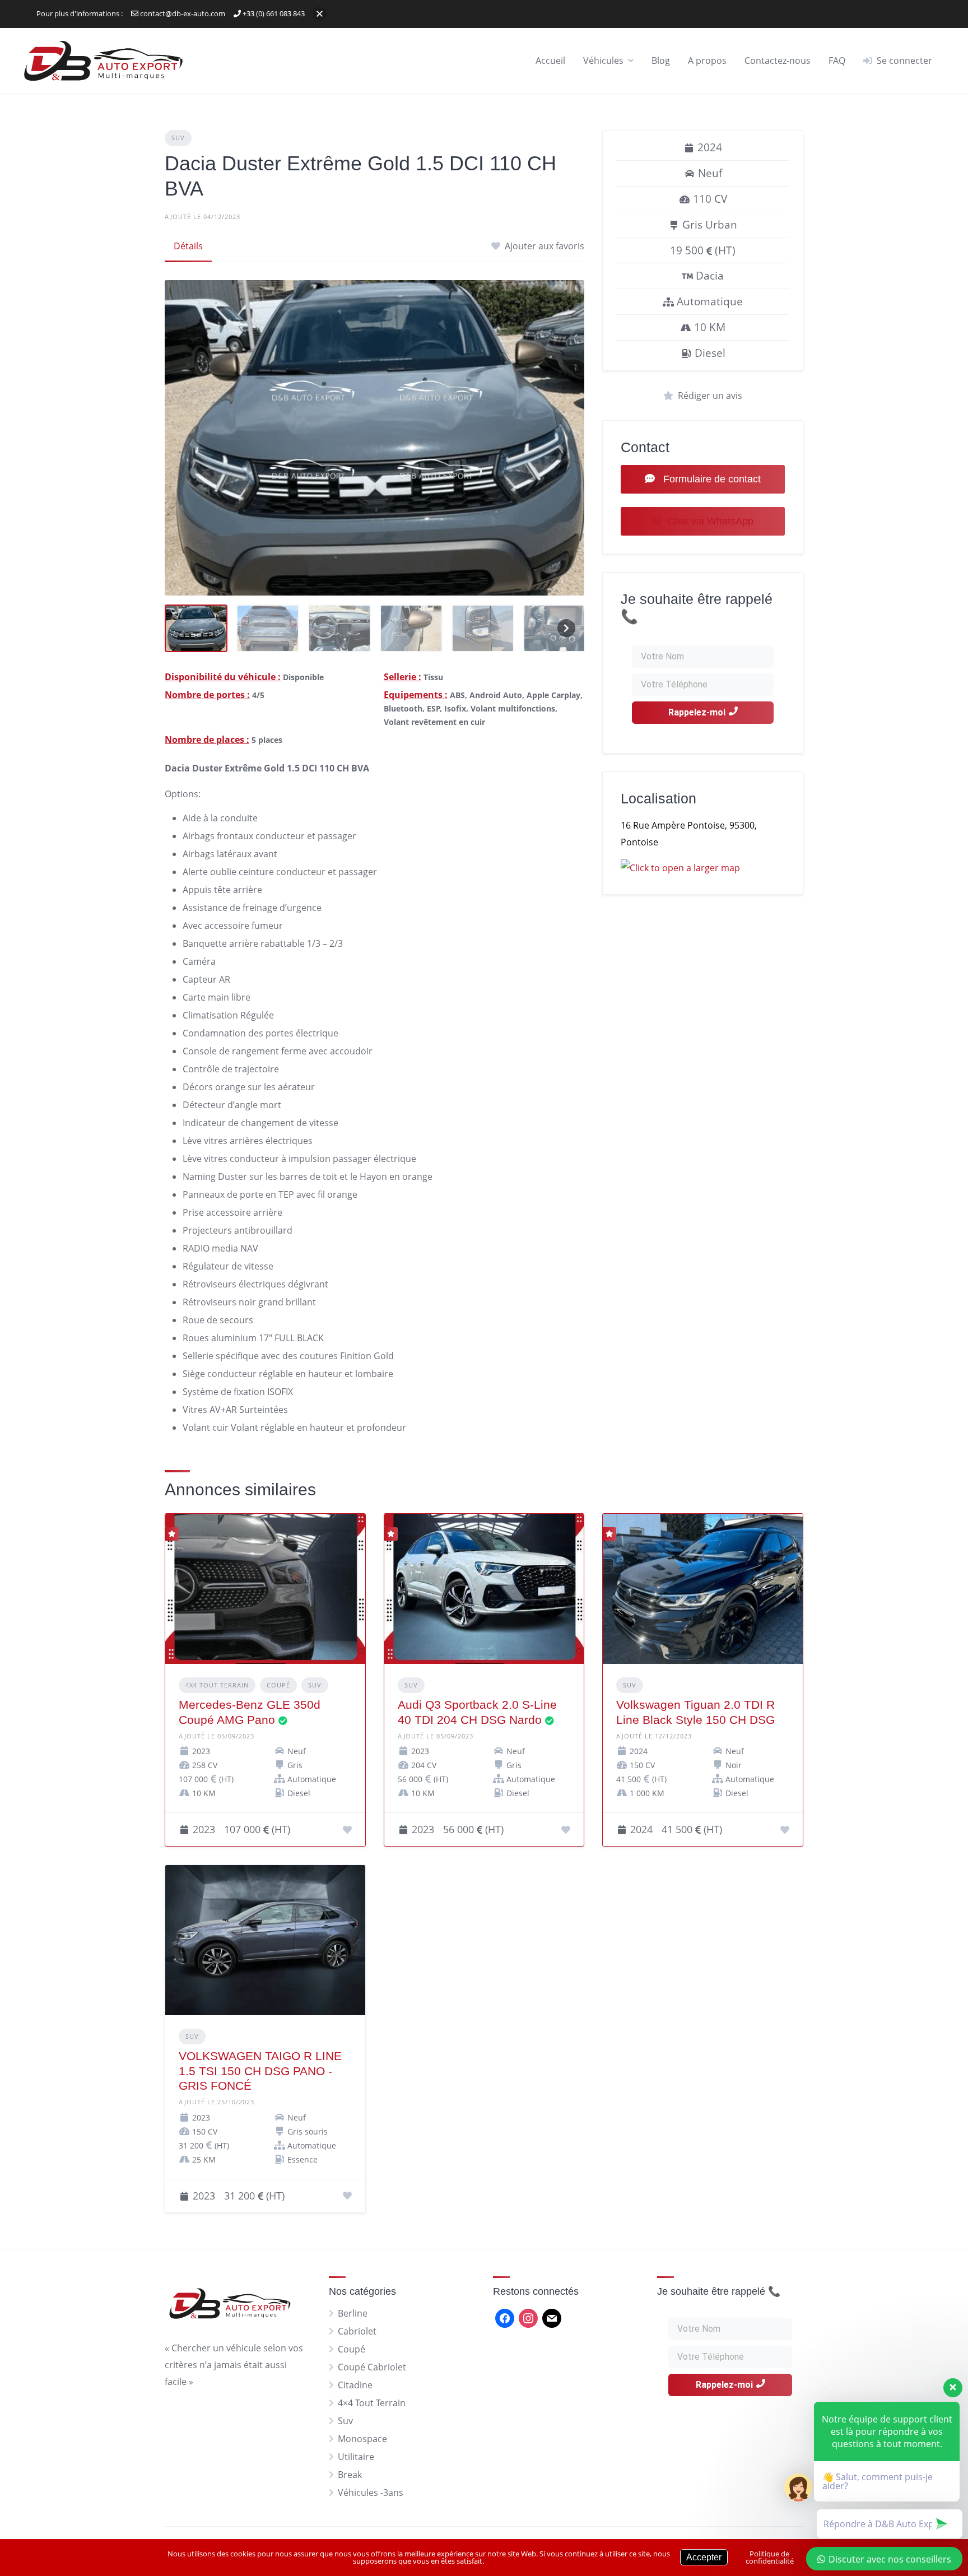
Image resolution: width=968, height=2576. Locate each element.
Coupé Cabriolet (372, 2367)
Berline (353, 2313)
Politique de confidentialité (770, 2557)
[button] (320, 14)
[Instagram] (528, 2317)
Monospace (362, 2439)
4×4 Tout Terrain (372, 2403)
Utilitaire (356, 2457)
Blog (661, 61)
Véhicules (603, 61)
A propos (707, 61)
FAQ (837, 61)
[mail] (552, 2317)
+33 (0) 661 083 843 (273, 13)
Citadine (355, 2385)
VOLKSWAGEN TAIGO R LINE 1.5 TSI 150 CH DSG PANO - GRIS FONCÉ (260, 2071)
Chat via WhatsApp (710, 521)
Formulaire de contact (711, 479)
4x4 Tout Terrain (217, 1685)
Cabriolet (357, 2331)
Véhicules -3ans (371, 2493)
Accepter (704, 2557)
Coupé (278, 1685)
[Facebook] (505, 2317)
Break (350, 2475)
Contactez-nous (778, 61)
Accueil (550, 61)
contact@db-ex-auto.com (182, 13)
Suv (178, 138)
